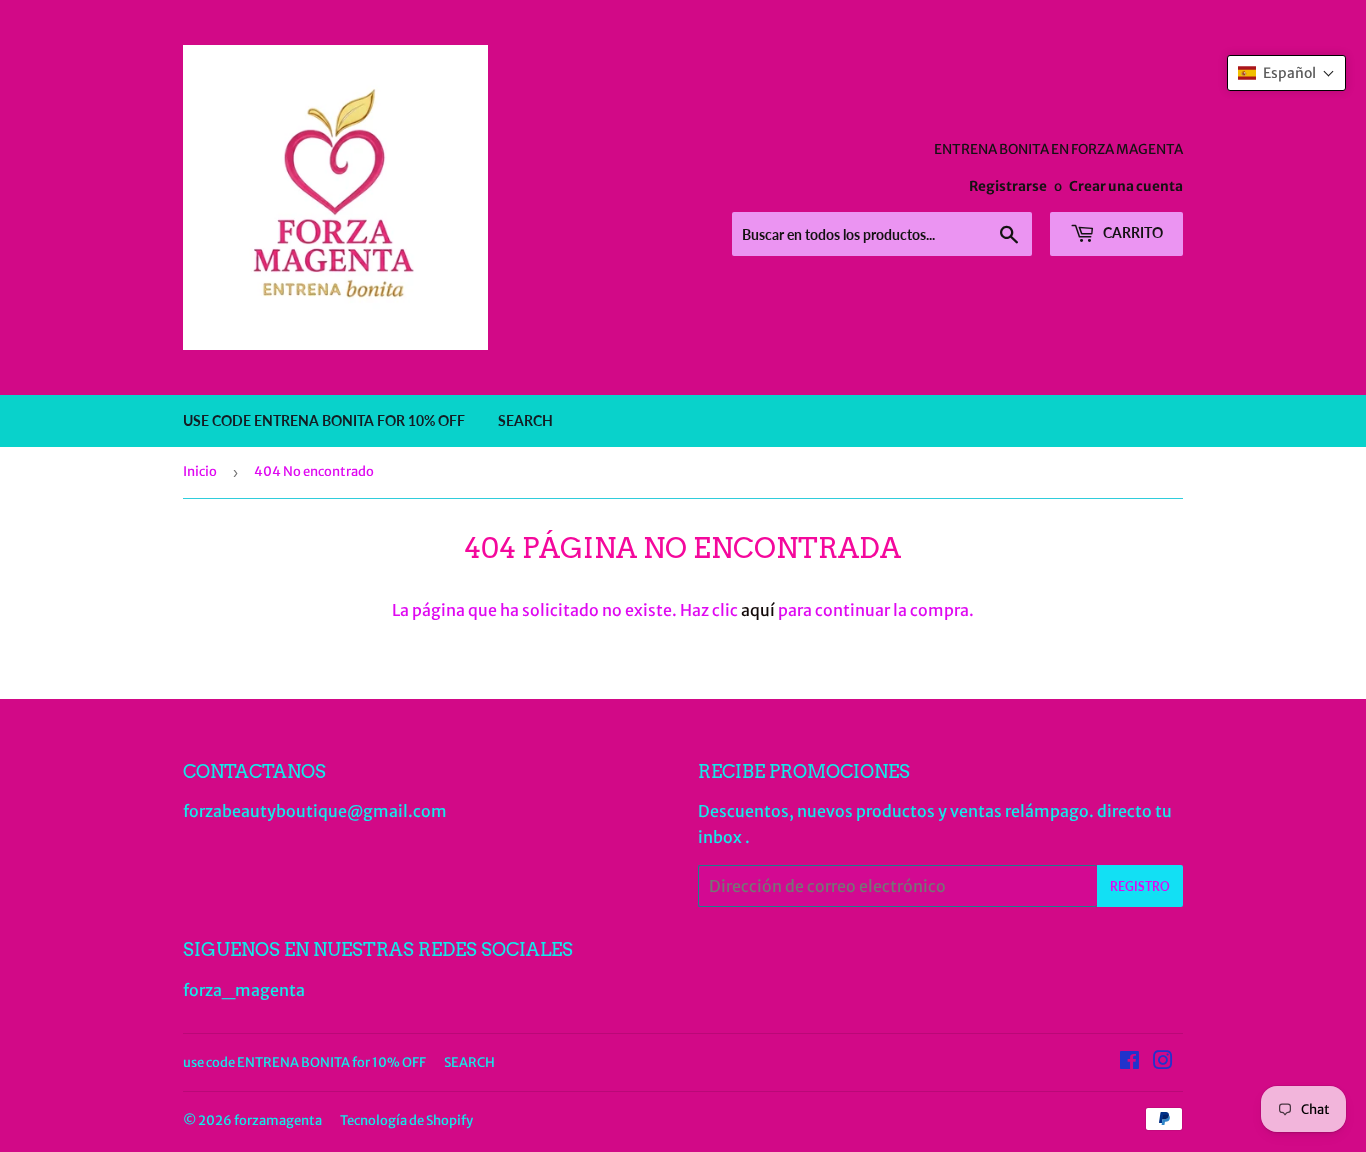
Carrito (1131, 232)
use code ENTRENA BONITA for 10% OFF (324, 420)
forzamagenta (278, 1120)
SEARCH (525, 420)
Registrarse (1008, 186)
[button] (1286, 73)
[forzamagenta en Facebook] (1129, 1062)
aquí (758, 610)
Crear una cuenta (1126, 186)
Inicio (200, 471)
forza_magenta (244, 990)
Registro (1140, 886)
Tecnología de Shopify (406, 1120)
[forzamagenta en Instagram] (1163, 1062)
